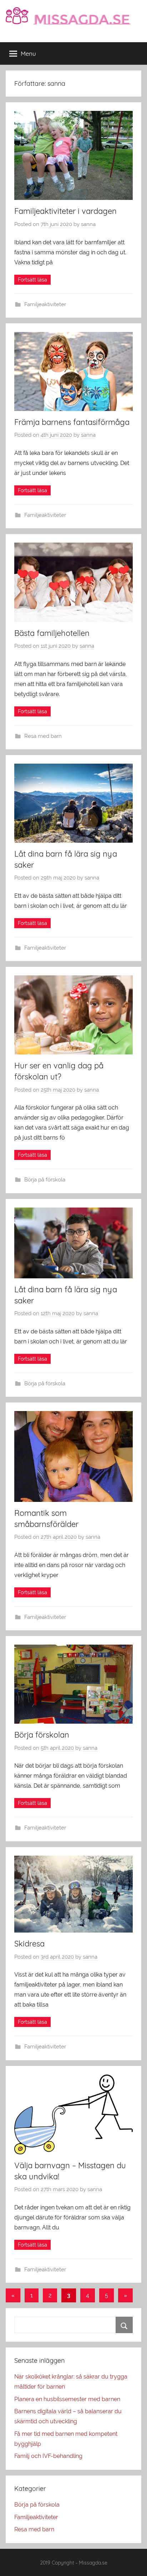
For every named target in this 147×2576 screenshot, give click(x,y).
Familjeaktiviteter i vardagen (65, 211)
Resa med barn (43, 736)
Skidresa (29, 1944)
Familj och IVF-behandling (48, 2456)
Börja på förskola (45, 1180)
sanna (88, 224)
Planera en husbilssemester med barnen (67, 2399)
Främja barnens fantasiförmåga (72, 422)
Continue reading (32, 280)
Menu (28, 53)
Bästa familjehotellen (52, 633)
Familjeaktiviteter (45, 304)
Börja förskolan (42, 1735)
